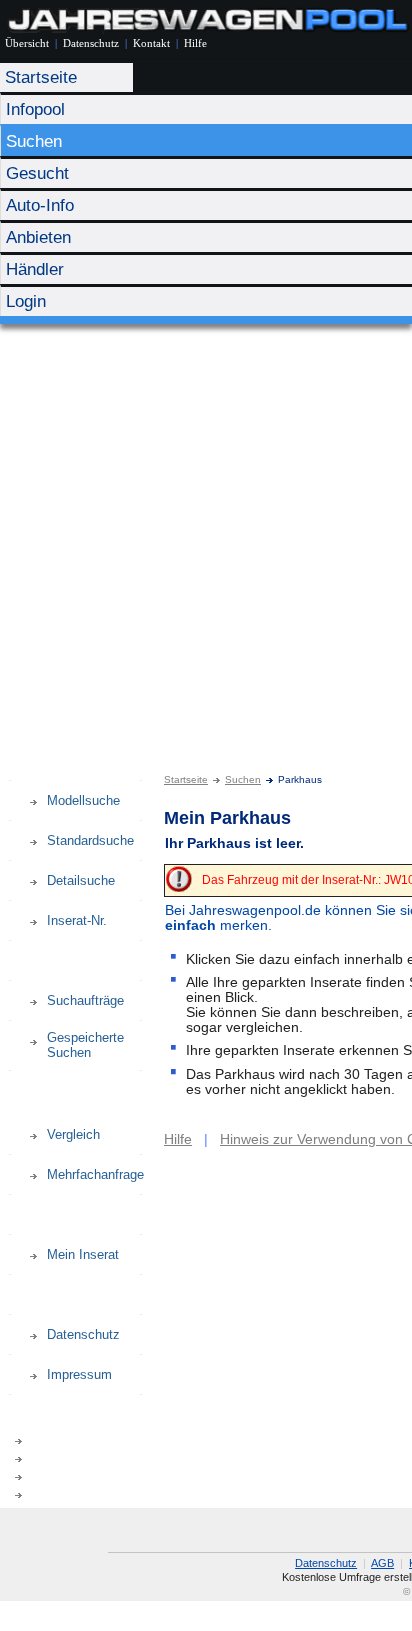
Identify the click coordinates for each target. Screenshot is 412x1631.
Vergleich (73, 1134)
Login (26, 301)
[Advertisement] (206, 540)
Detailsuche (81, 880)
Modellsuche (83, 800)
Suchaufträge (85, 1000)
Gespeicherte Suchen (85, 1045)
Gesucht (37, 173)
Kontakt (151, 43)
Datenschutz (91, 43)
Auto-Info (40, 205)
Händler (35, 269)
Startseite (41, 77)
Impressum (79, 1374)
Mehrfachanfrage (95, 1174)
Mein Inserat (83, 1254)
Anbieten (38, 237)
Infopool (35, 109)
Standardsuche (90, 840)
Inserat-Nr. (77, 920)
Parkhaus (27, 1113)
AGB (382, 1563)
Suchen (34, 141)
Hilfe (195, 43)
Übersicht (27, 43)
